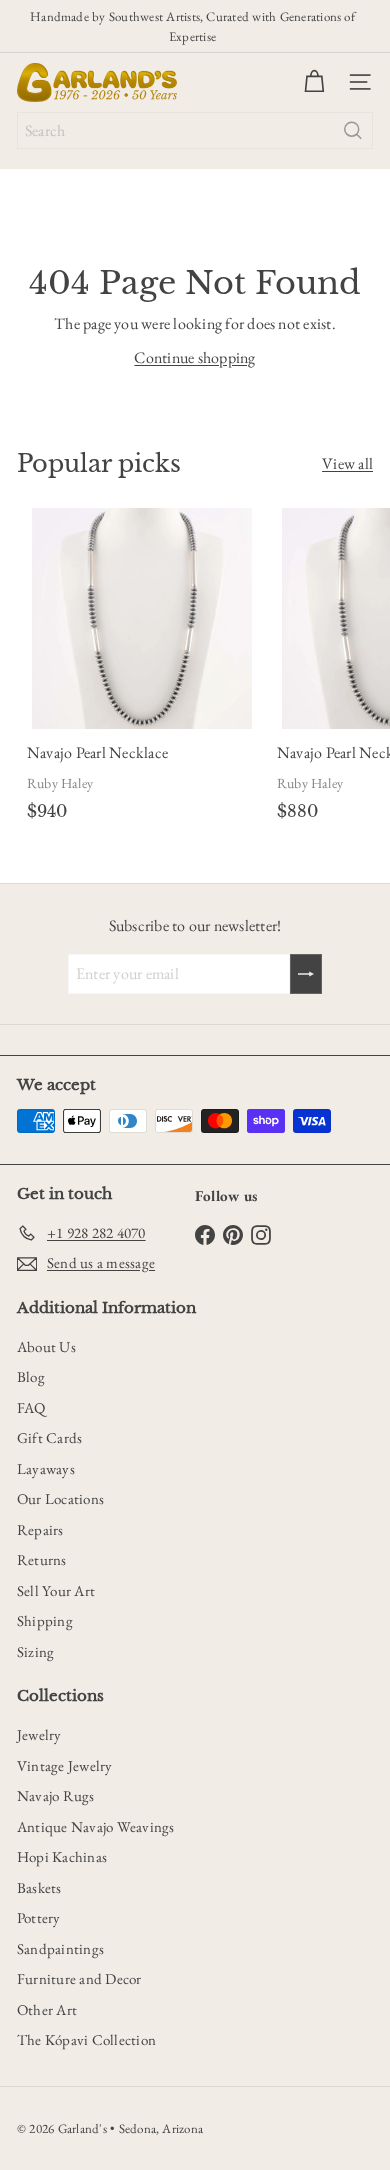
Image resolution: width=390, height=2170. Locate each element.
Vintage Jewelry (65, 1765)
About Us (46, 1346)
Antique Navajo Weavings (96, 1826)
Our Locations (60, 1498)
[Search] (353, 130)
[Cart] (314, 82)
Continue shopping (194, 357)
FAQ (31, 1407)
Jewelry (39, 1734)
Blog (31, 1376)
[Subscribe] (306, 974)
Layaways (46, 1468)
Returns (42, 1559)
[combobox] (195, 130)
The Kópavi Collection (86, 2039)
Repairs (40, 1529)
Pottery (39, 1917)
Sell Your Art (56, 1590)
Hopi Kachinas (62, 1856)
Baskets (39, 1887)
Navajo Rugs (56, 1795)
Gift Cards (49, 1437)
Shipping (45, 1620)
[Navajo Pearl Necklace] (142, 669)
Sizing (35, 1651)
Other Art (47, 2009)
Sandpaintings (60, 1948)
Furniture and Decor (79, 1978)
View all (347, 463)
